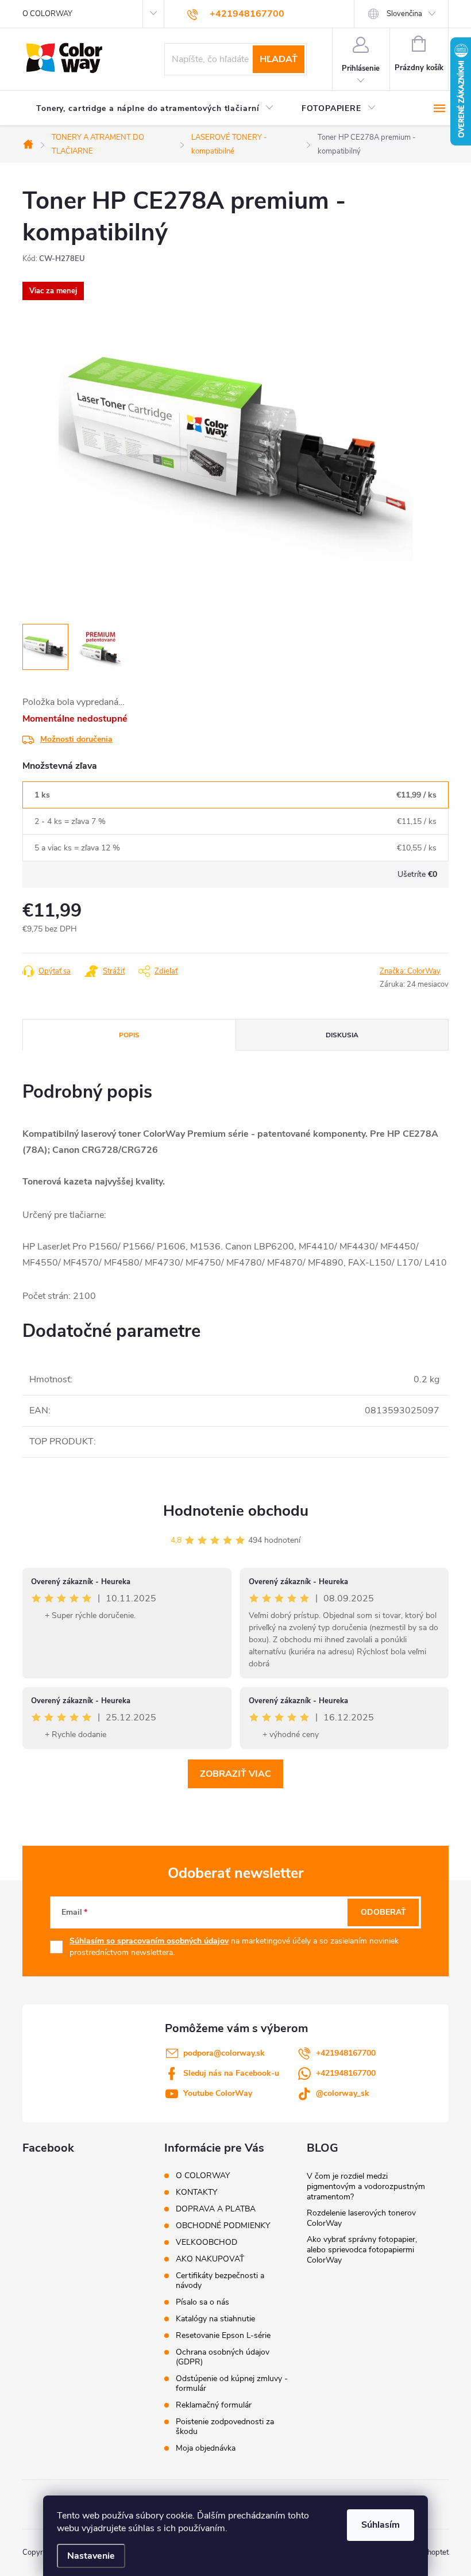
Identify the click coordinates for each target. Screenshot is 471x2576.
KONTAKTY (196, 2192)
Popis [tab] (129, 1035)
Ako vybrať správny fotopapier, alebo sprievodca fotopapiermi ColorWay (362, 2250)
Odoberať (383, 1912)
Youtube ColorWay (218, 2093)
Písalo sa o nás (202, 2302)
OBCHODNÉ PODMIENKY (223, 2226)
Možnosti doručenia (76, 739)
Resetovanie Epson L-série (223, 2335)
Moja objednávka (206, 2448)
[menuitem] (155, 109)
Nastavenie (91, 2556)
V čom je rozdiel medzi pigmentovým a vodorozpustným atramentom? (366, 2186)
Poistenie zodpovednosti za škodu (225, 2426)
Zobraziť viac (235, 1774)
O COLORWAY (47, 14)
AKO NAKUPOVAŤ (210, 2259)
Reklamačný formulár (214, 2405)
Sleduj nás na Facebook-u (231, 2073)
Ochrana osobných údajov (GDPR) (223, 2357)
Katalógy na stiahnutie (215, 2319)
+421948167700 (346, 2053)
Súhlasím (381, 2525)
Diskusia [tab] (342, 1035)
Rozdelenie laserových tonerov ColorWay (361, 2218)
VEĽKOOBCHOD (206, 2242)
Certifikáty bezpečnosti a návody (220, 2280)
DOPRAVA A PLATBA (216, 2209)
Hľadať (279, 59)
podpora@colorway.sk (224, 2053)
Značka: (410, 971)
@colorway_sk (343, 2093)
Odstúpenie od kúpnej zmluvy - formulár (232, 2383)
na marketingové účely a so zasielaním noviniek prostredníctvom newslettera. (234, 1947)
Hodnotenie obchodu (236, 1511)
